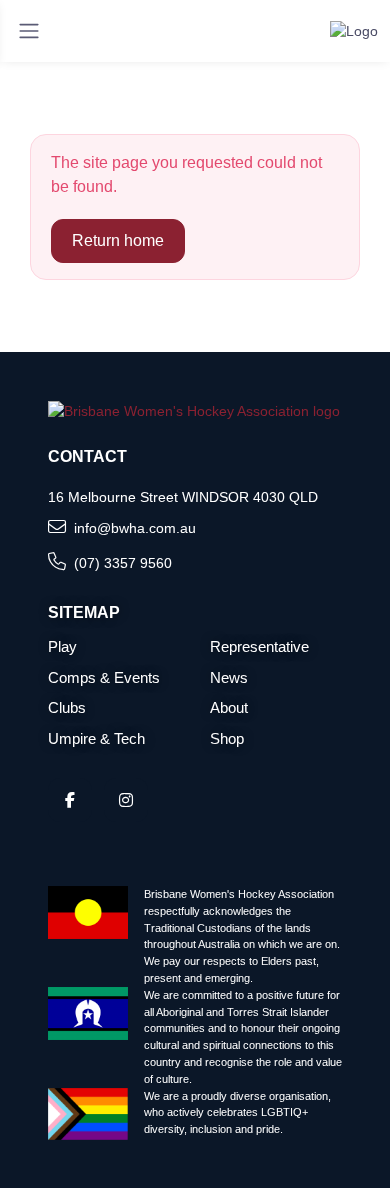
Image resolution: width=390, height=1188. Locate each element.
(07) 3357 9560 (123, 563)
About (229, 707)
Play (62, 646)
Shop (227, 738)
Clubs (67, 707)
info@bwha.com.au (135, 528)
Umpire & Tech (96, 738)
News (229, 677)
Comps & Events (104, 677)
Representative (259, 646)
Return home (118, 240)
